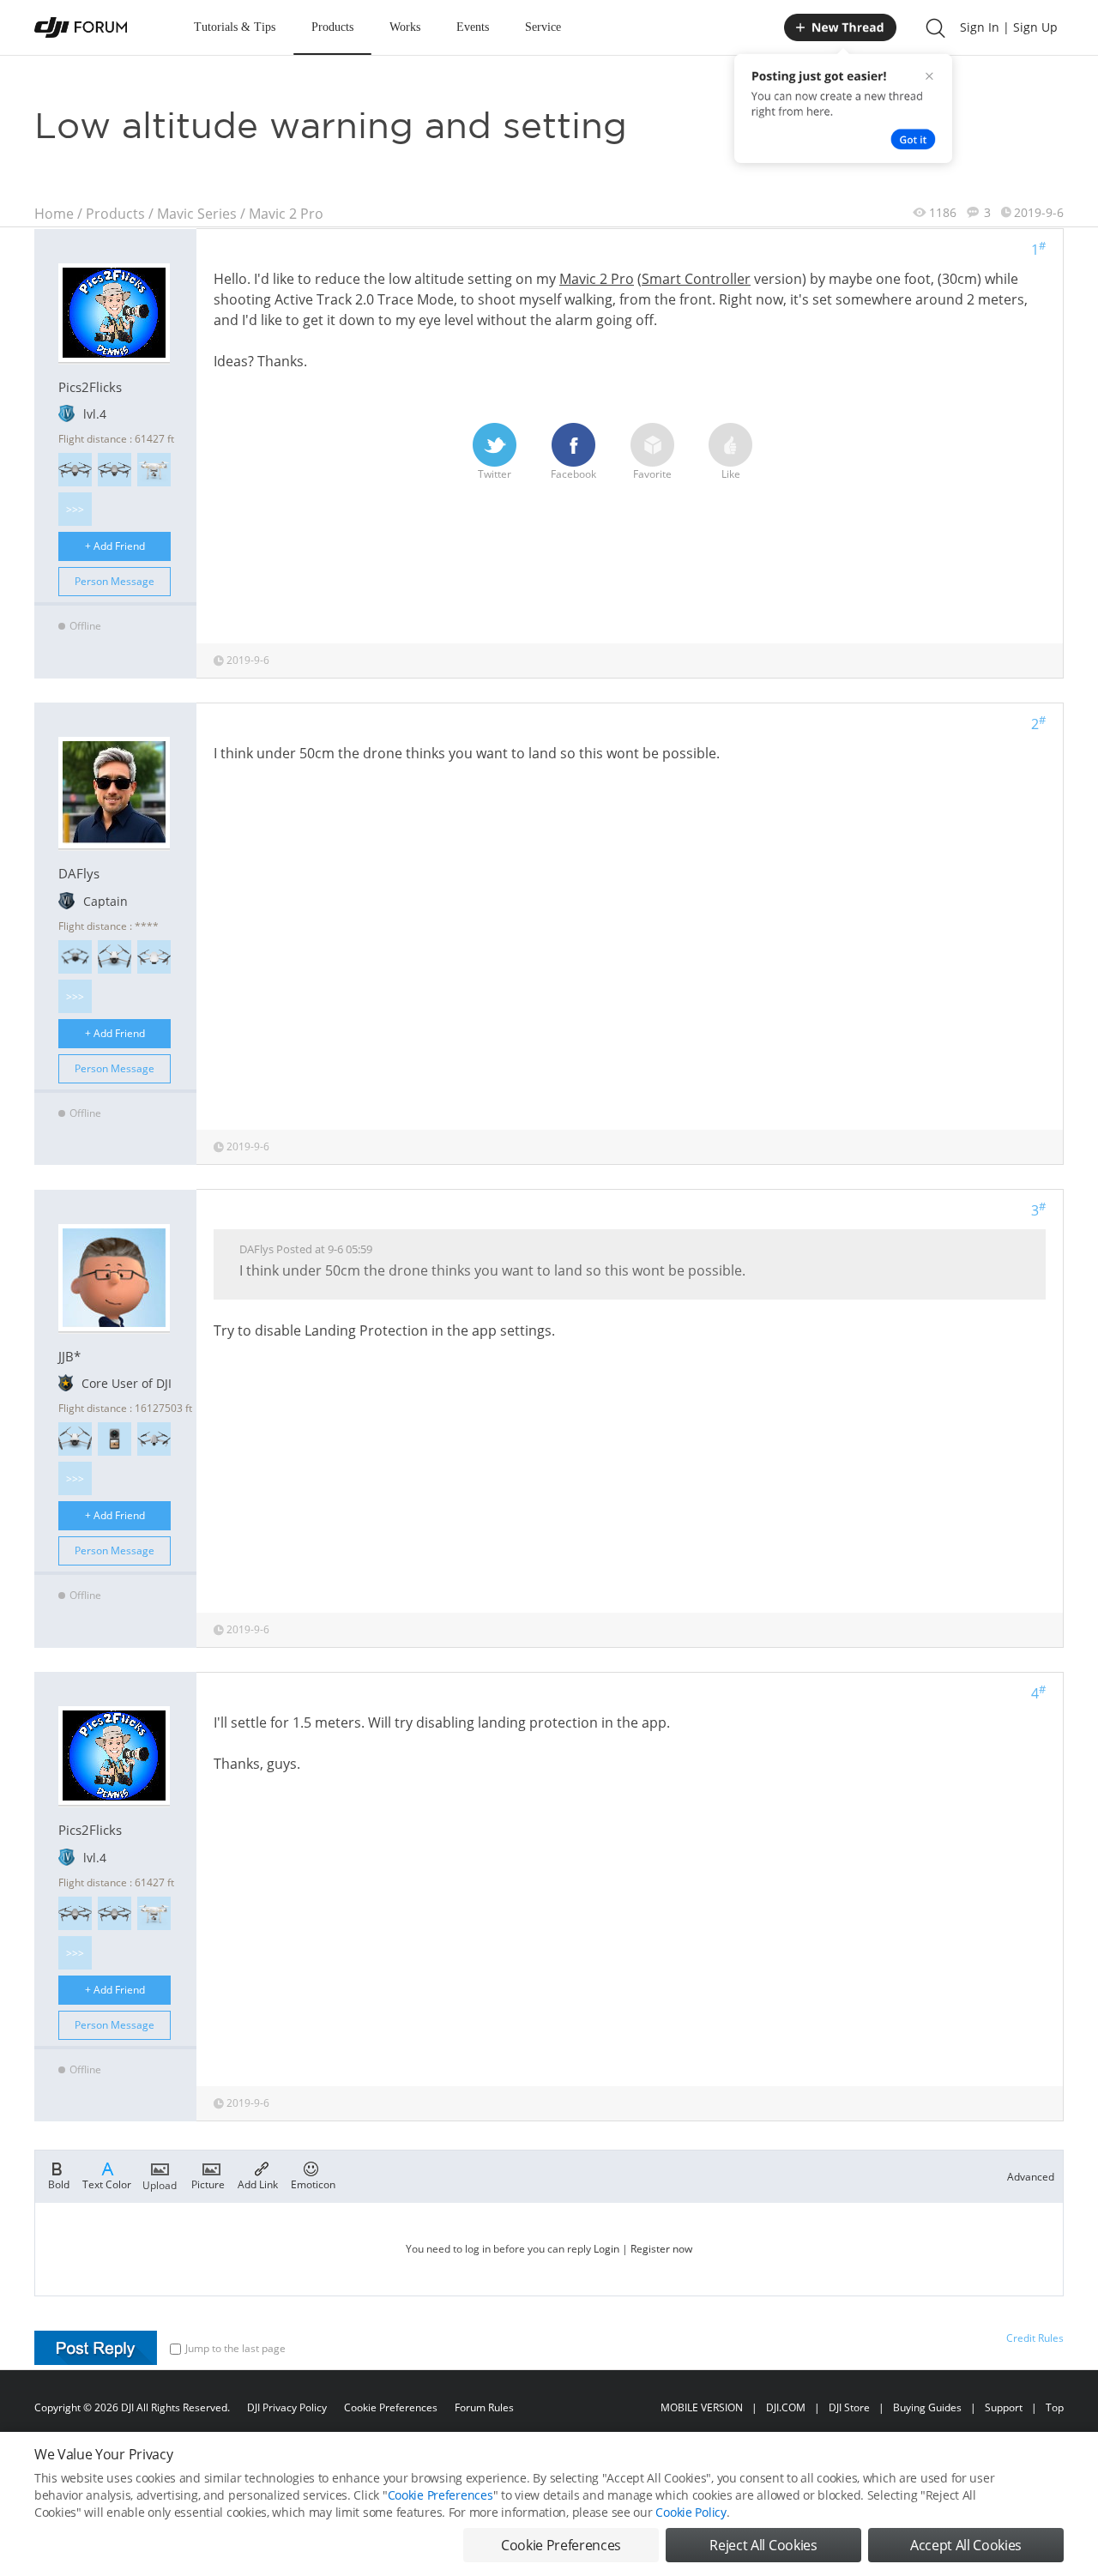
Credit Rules (1035, 2338)
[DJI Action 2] (115, 1439)
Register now (661, 2249)
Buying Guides (927, 2407)
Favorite (652, 474)
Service (543, 27)
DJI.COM (786, 2407)
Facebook (573, 474)
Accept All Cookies (966, 2545)
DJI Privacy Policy (287, 2407)
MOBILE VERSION (702, 2407)
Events (473, 27)
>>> (75, 509)
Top (1055, 2407)
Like (731, 474)
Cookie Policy (691, 2512)
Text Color (107, 2184)
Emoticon (313, 2184)
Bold (59, 2184)
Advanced (1031, 2177)
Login (606, 2249)
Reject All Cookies (763, 2545)
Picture (208, 2184)
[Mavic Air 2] (154, 1439)
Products (332, 27)
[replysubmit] (96, 2348)
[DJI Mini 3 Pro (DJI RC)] (115, 957)
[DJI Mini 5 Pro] (75, 957)
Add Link (258, 2184)
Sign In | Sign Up (1009, 27)
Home (54, 214)
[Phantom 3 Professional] (154, 470)
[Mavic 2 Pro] (75, 470)
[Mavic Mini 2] (154, 957)
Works (405, 27)
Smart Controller (696, 279)
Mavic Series (197, 214)
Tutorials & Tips (235, 27)
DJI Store (849, 2407)
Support (1004, 2407)
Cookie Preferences (391, 2407)
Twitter (495, 474)
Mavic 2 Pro (286, 214)
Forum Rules (484, 2407)
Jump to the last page (235, 2348)
